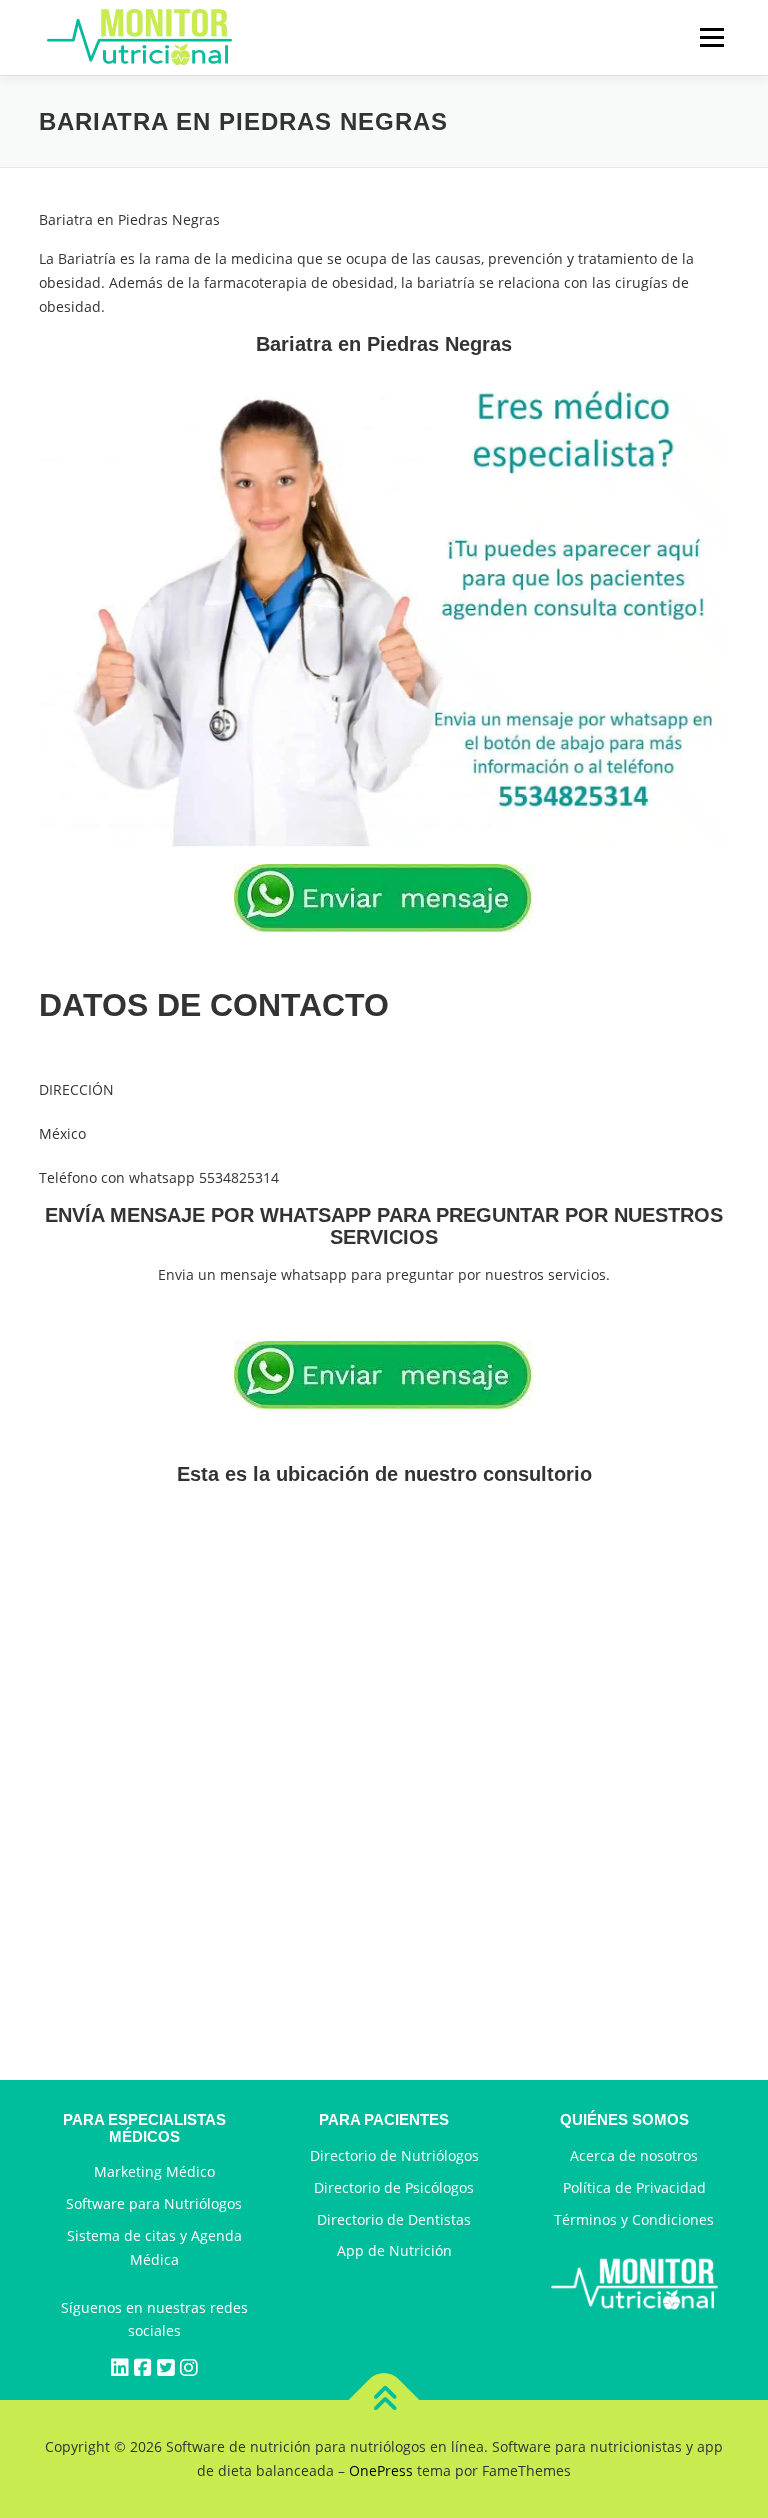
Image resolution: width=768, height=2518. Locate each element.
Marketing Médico (154, 2171)
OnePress (381, 2470)
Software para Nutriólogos (154, 2203)
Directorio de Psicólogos (394, 2187)
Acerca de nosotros (634, 2155)
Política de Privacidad (634, 2187)
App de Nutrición (394, 2250)
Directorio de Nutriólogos (394, 2155)
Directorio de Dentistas (394, 2219)
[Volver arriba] (384, 2400)
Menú (711, 37)
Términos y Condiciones (634, 2219)
